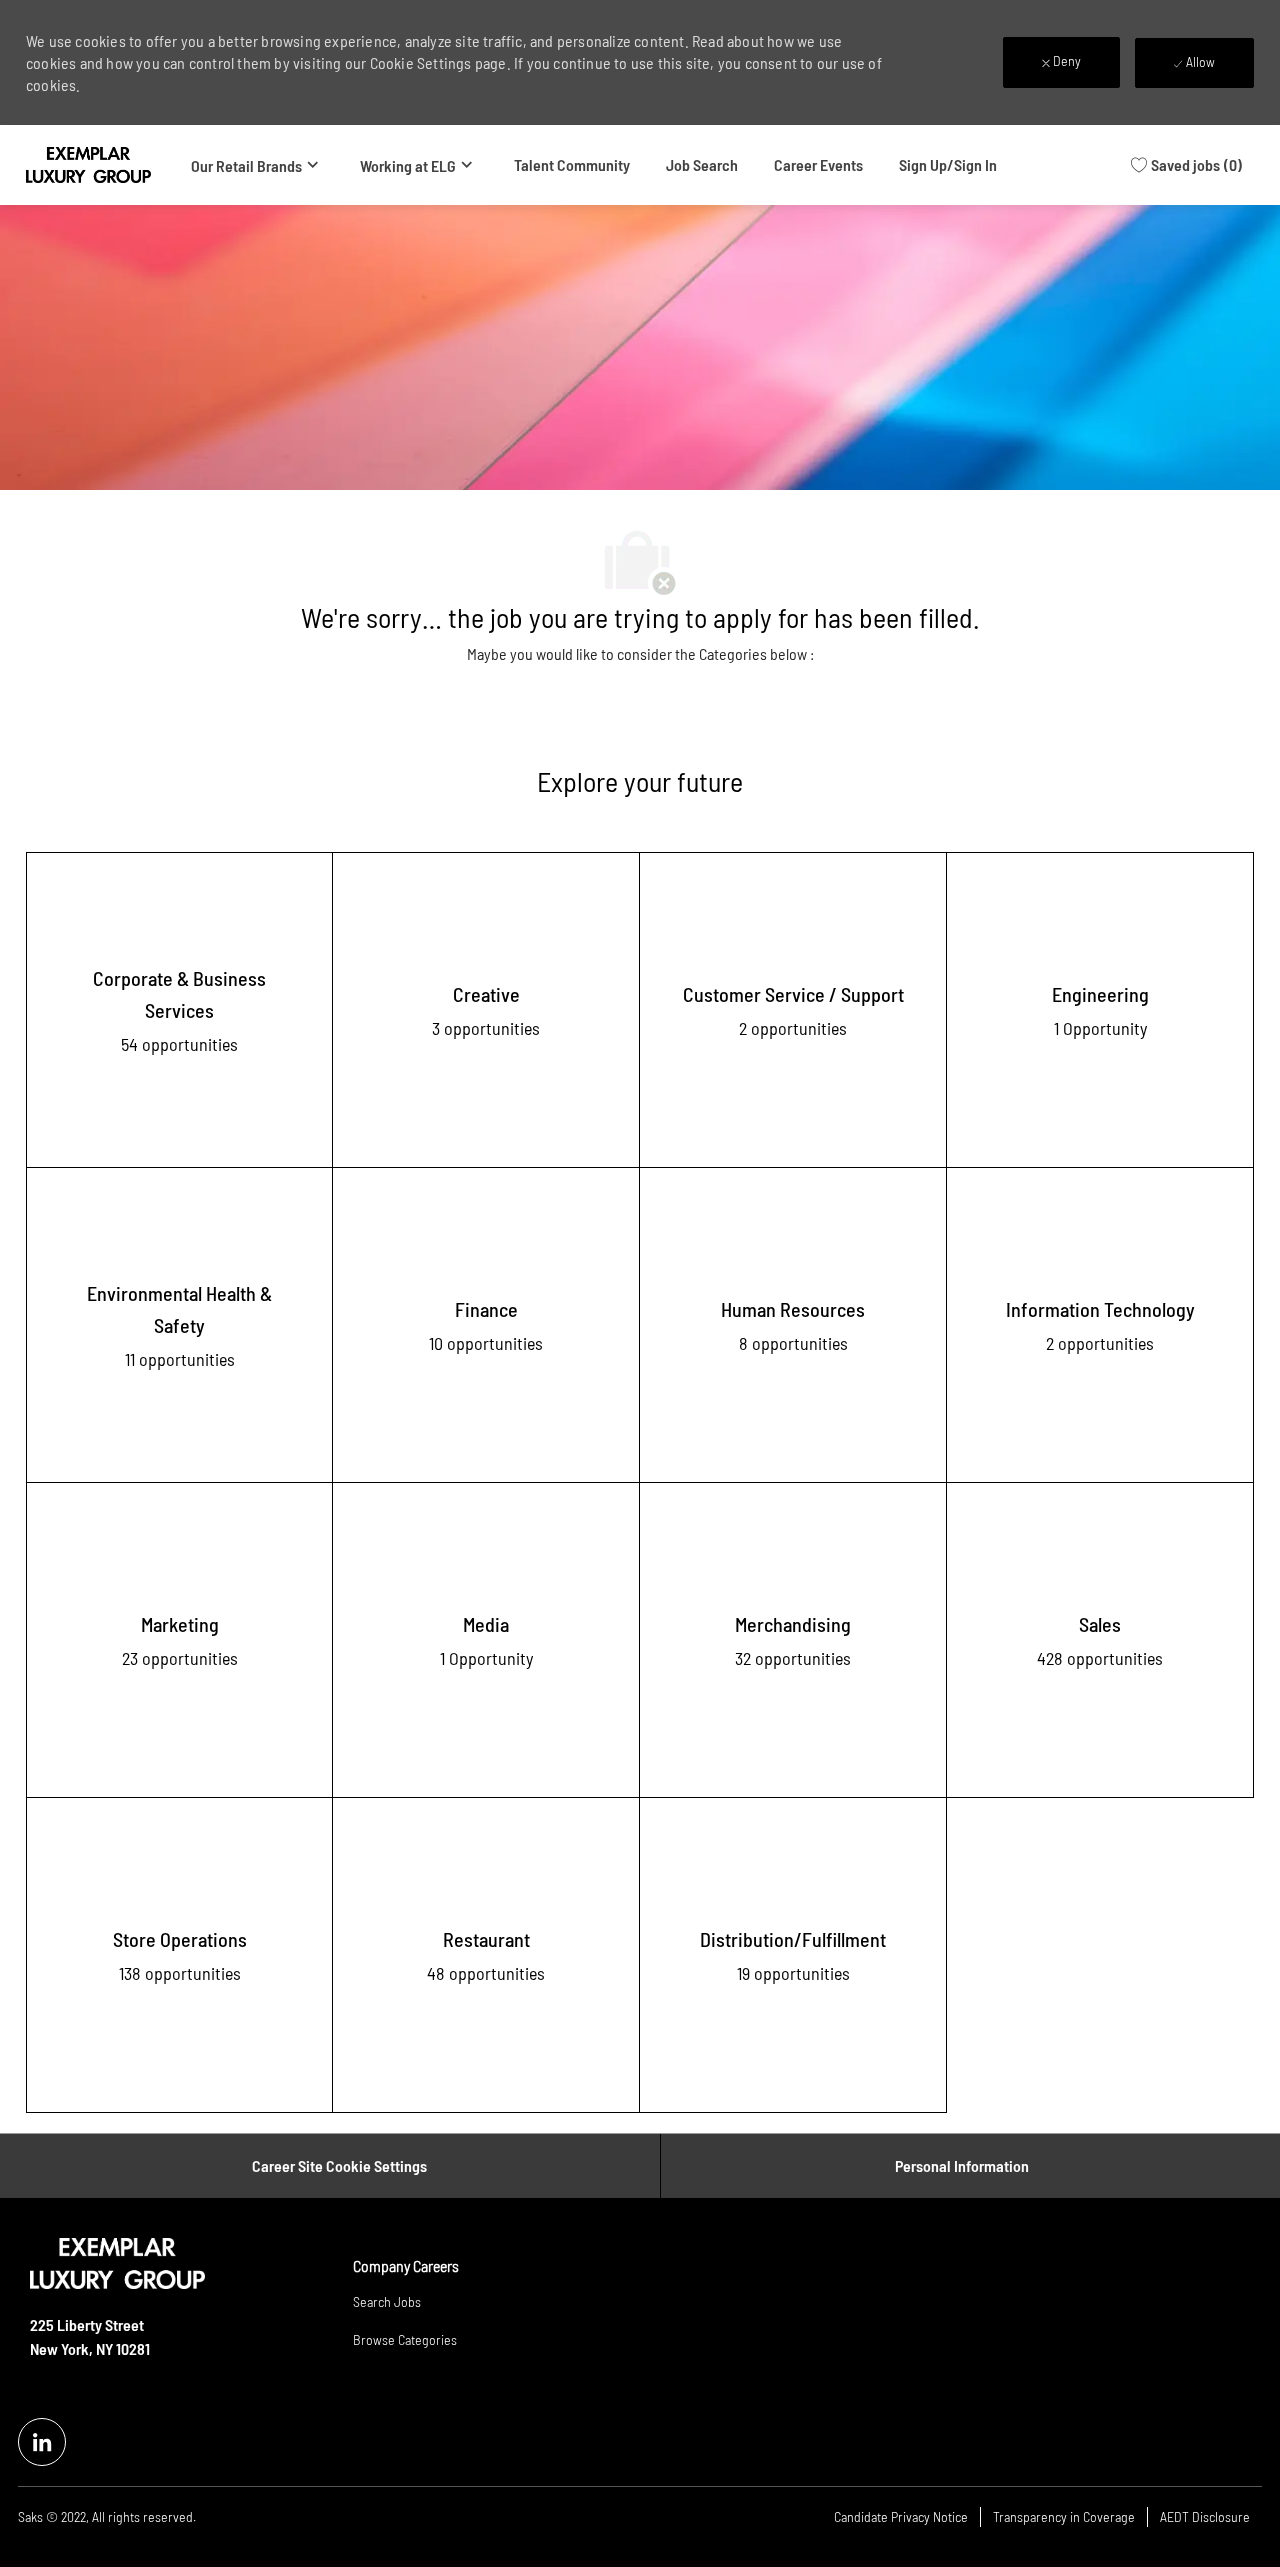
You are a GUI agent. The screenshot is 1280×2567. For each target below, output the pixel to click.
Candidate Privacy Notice (901, 2516)
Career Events (818, 164)
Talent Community (572, 164)
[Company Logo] (88, 165)
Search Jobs (387, 2301)
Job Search (702, 164)
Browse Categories (405, 2339)
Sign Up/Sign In (948, 164)
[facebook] (42, 2442)
